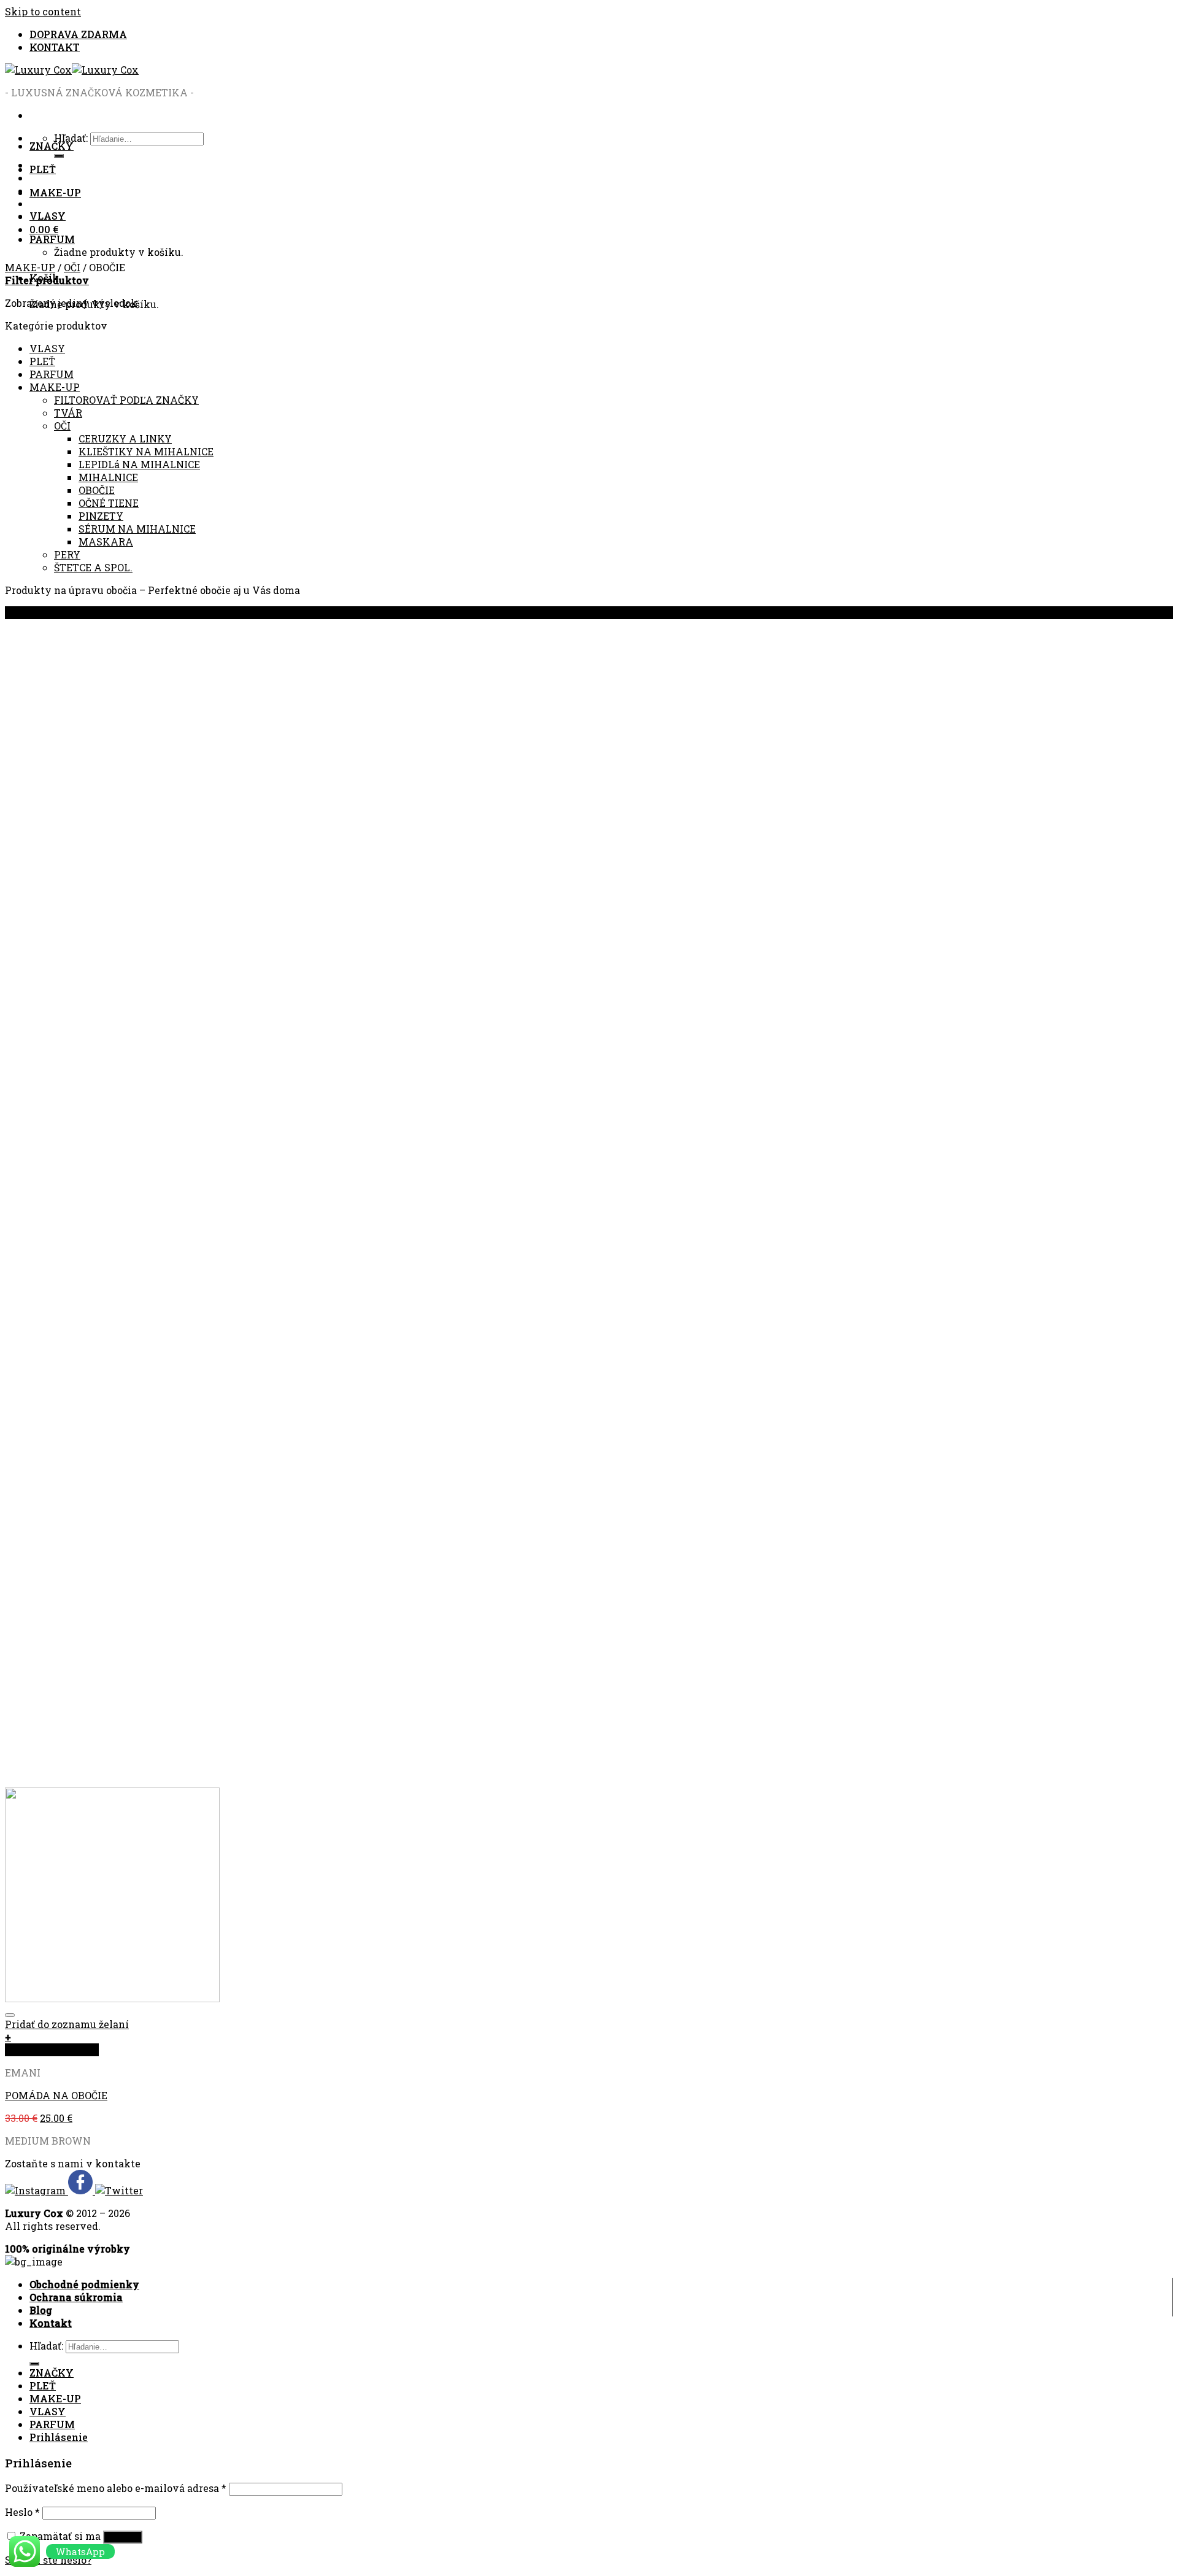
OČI (72, 267)
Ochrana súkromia (76, 2297)
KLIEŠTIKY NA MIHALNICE (146, 451)
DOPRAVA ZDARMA (78, 34)
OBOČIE (97, 490)
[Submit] (34, 2364)
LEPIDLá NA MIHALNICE (139, 464)
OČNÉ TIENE (109, 503)
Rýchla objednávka (52, 2050)
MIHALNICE (108, 477)
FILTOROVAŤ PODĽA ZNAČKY (126, 400)
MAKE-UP (55, 192)
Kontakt (51, 2323)
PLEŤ (43, 169)
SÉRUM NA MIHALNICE (137, 529)
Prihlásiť (123, 2537)
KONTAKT (55, 47)
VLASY (48, 216)
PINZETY (101, 516)
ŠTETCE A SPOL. (93, 567)
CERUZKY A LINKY (125, 438)
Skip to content (43, 11)
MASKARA (106, 542)
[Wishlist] (10, 2015)
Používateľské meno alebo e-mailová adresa (116, 2488)
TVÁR (68, 413)
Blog (41, 2310)
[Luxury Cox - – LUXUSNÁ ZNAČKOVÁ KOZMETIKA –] (72, 70)
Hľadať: (46, 2346)
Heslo (22, 2512)
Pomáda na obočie (56, 2095)
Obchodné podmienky (84, 2284)
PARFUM (52, 239)
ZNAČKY (52, 146)
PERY (67, 554)
